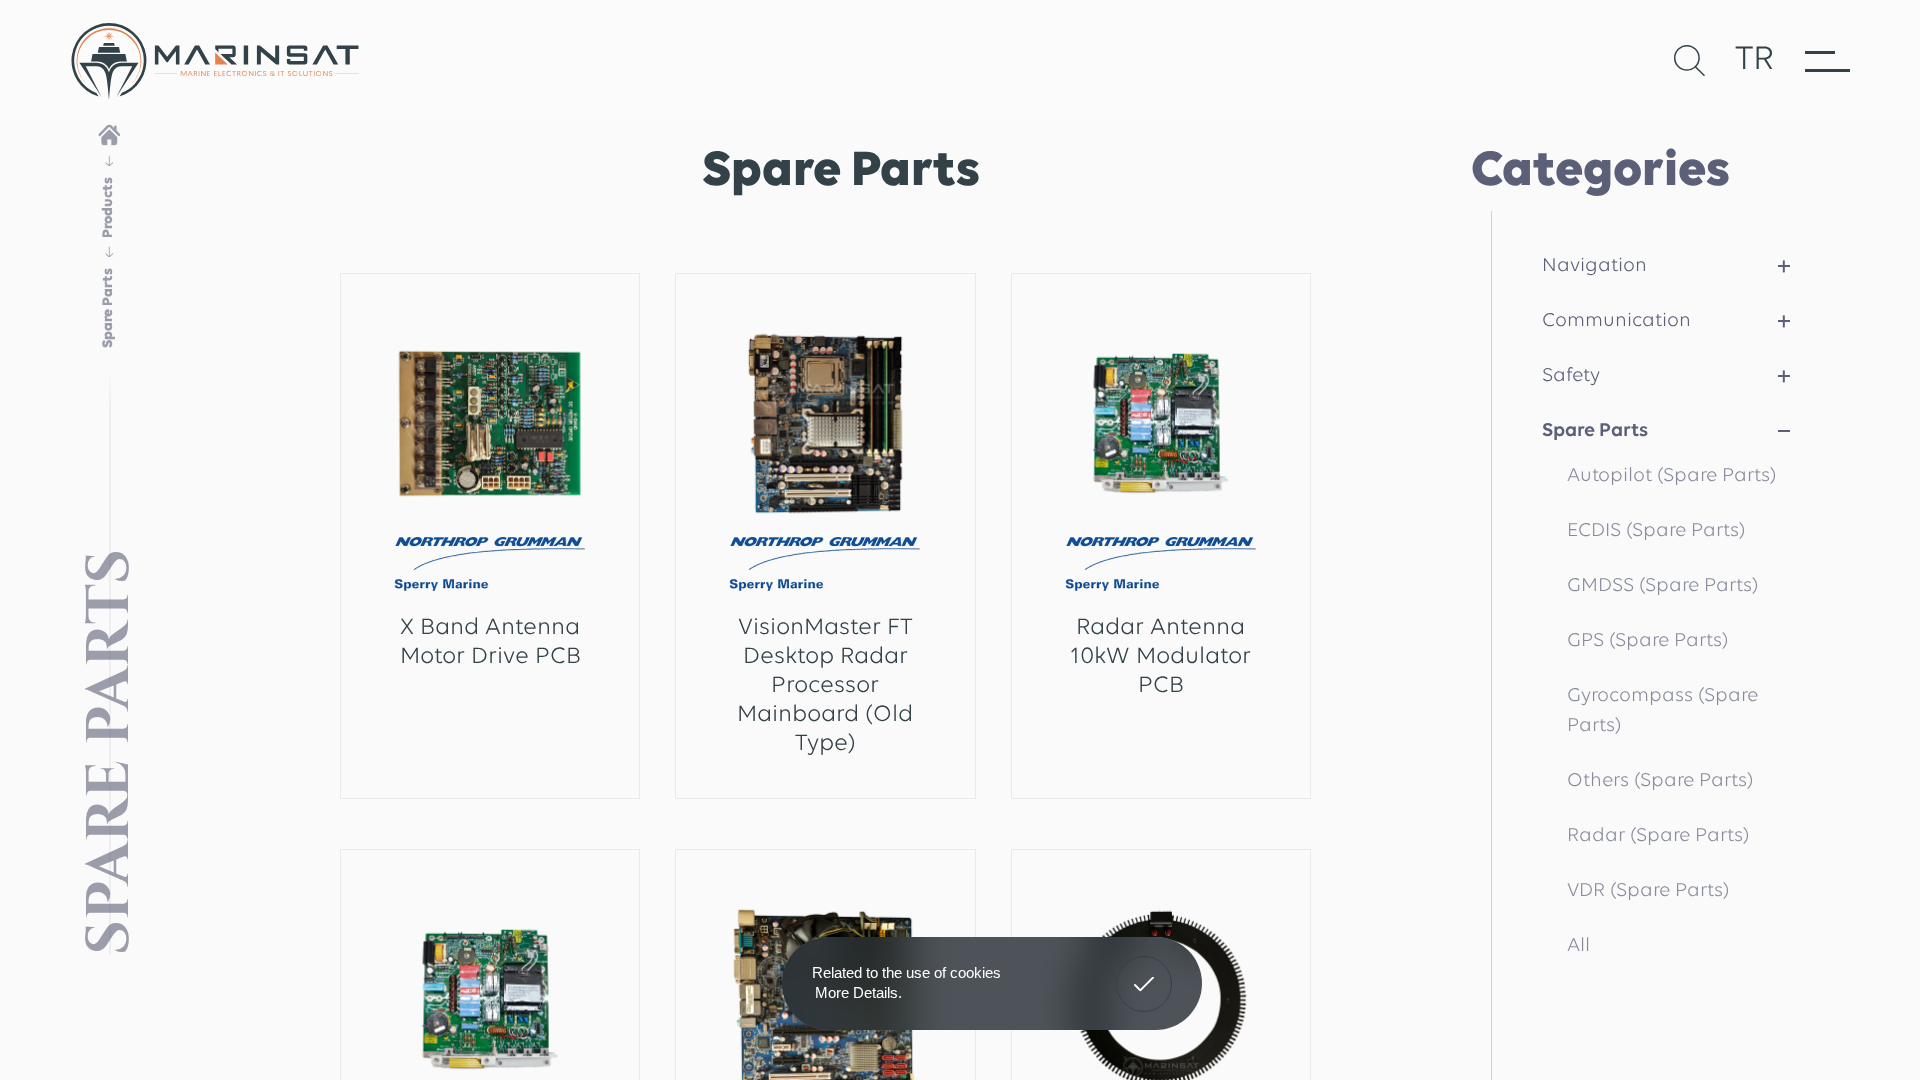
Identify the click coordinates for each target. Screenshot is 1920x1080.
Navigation (1594, 266)
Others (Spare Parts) (1660, 781)
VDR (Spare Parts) (1648, 891)
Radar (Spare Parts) (1658, 836)
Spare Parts (1595, 431)
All (1578, 946)
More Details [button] (856, 992)
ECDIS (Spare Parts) (1656, 531)
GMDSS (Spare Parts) (1662, 586)
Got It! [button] (1144, 969)
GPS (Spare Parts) (1647, 641)
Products (108, 207)
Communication (1616, 321)
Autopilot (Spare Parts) (1671, 476)
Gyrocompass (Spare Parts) (1662, 711)
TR (1755, 60)
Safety (1571, 376)
